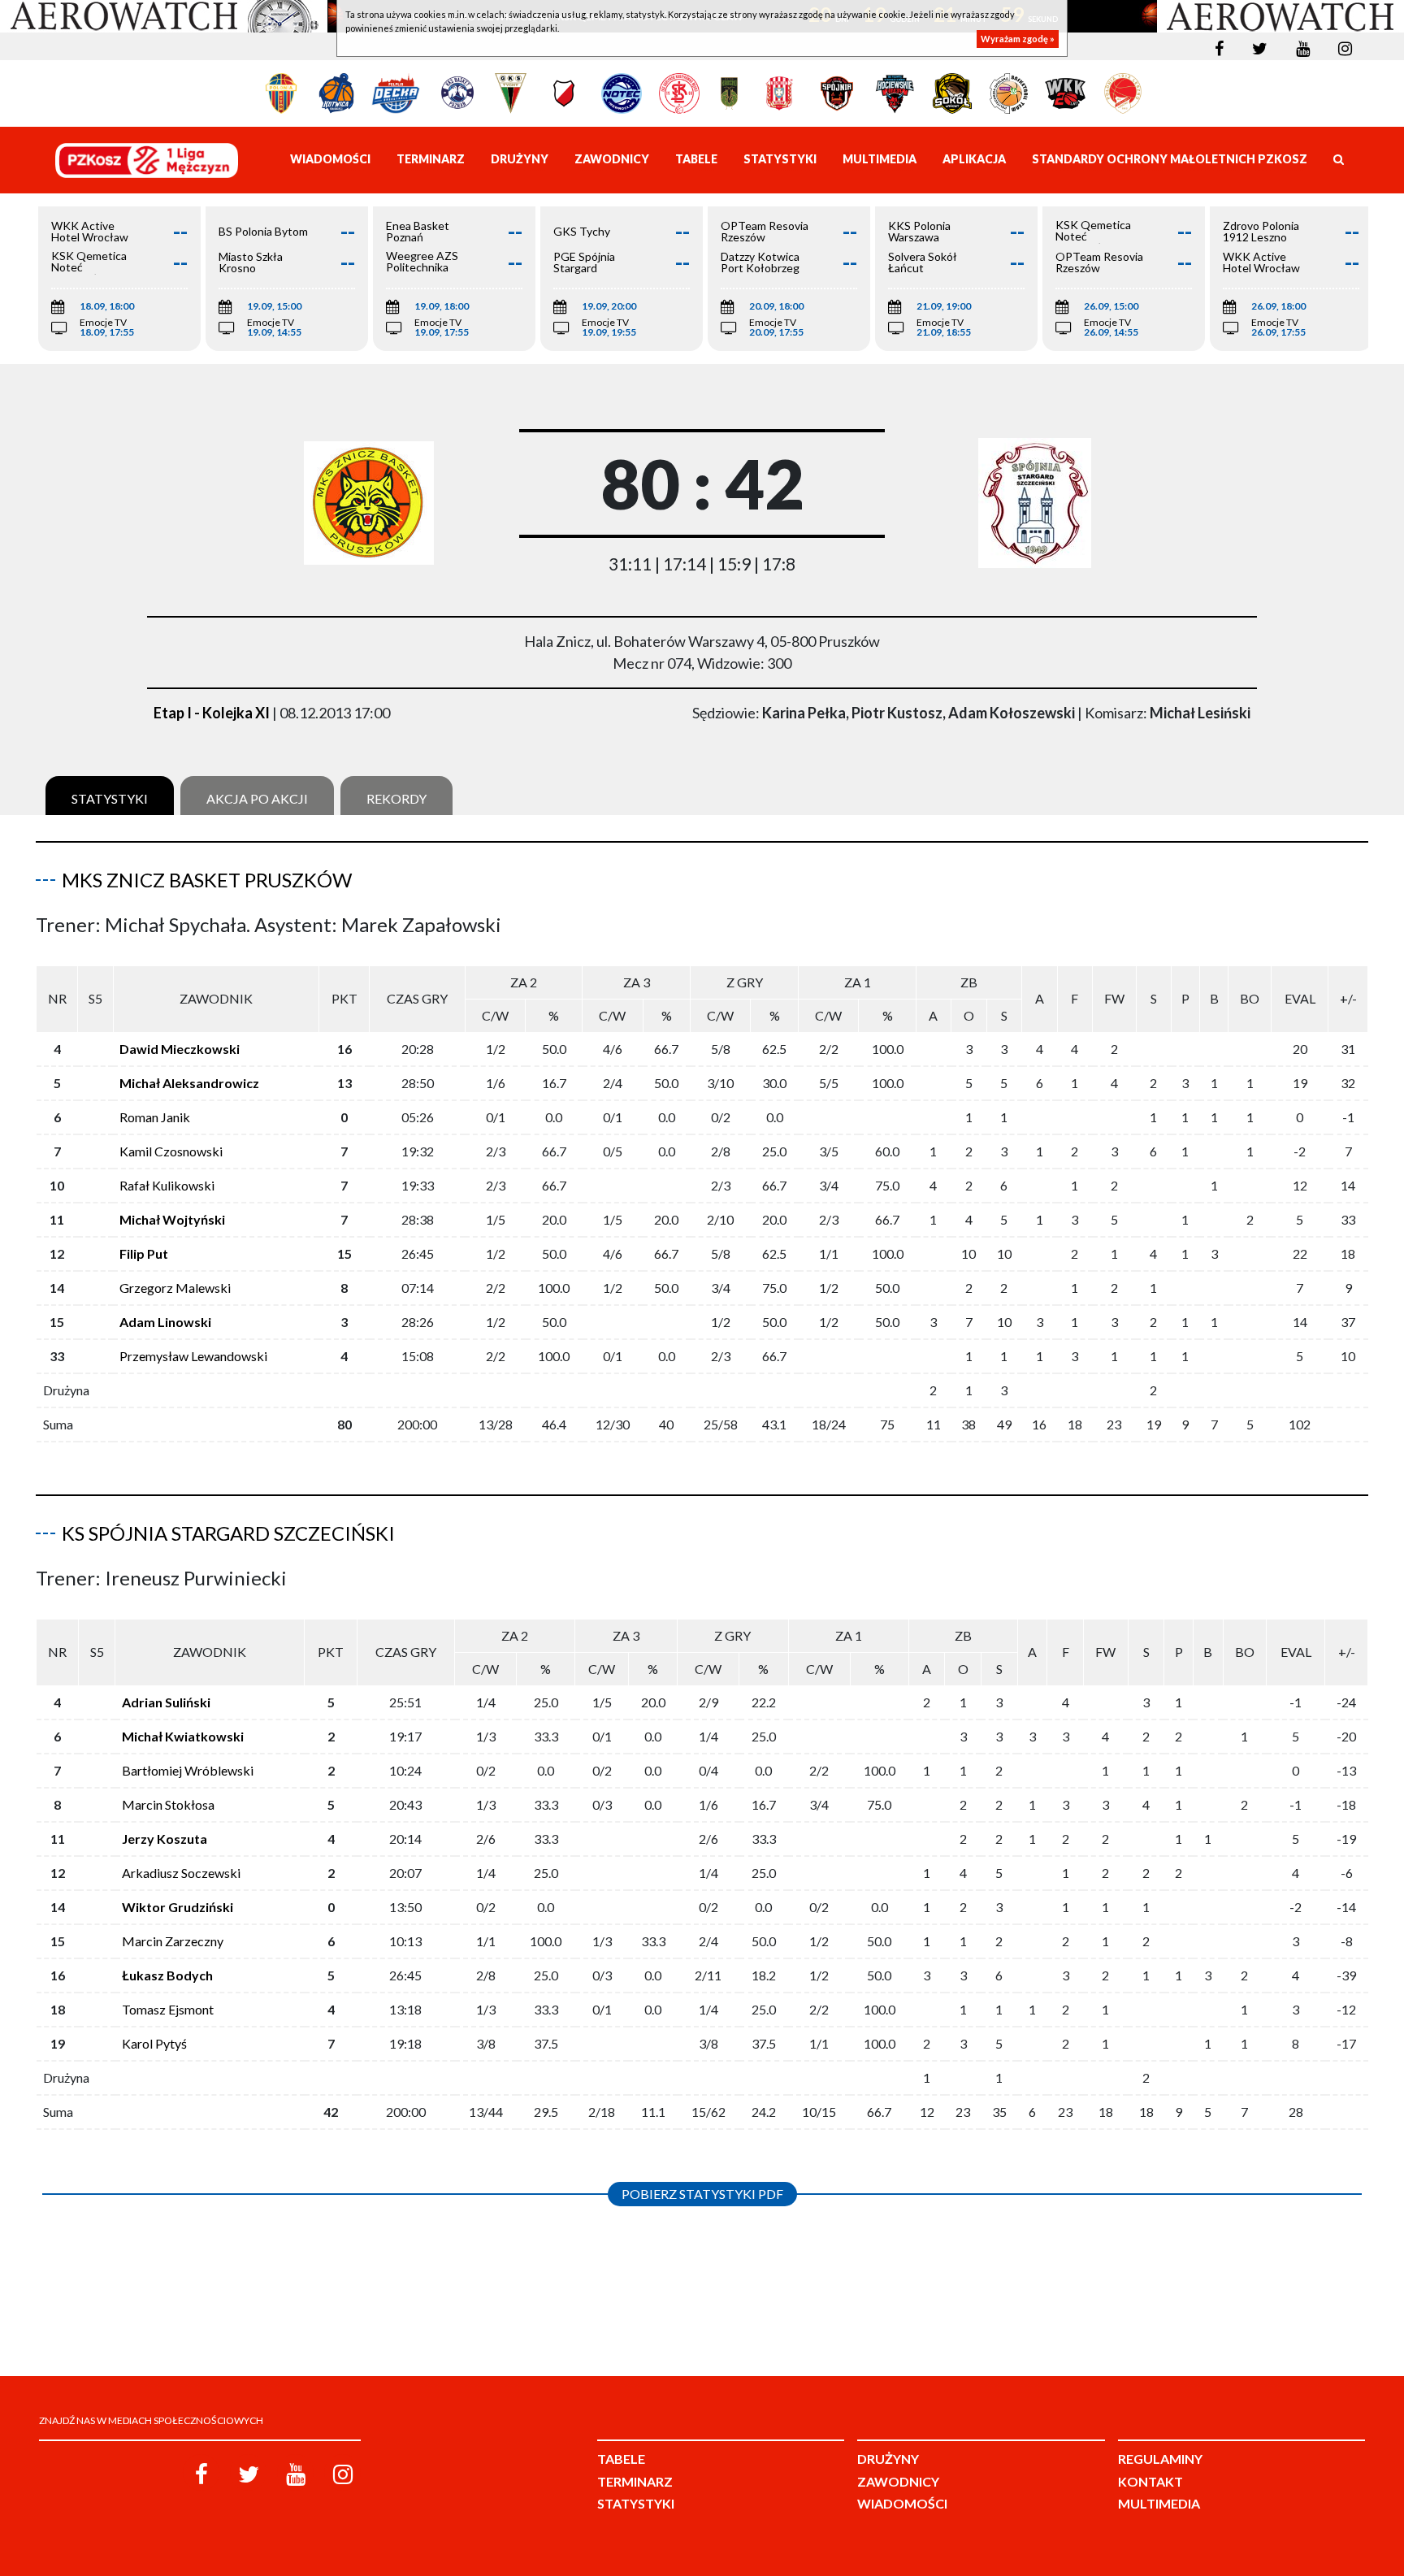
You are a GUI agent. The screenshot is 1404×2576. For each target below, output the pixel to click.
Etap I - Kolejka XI (212, 713)
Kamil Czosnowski (171, 1151)
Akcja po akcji (257, 798)
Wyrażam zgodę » (1018, 39)
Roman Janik (155, 1117)
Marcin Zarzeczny (173, 1941)
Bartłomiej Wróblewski (188, 1770)
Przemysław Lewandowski (193, 1356)
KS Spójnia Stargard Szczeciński (228, 1533)
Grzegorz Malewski (175, 1288)
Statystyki (110, 798)
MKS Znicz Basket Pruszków (207, 880)
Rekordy (396, 798)
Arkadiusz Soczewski (181, 1873)
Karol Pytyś (154, 2043)
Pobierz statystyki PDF (702, 2194)
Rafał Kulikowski (167, 1185)
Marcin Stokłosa (168, 1804)
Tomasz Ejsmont (168, 2009)
